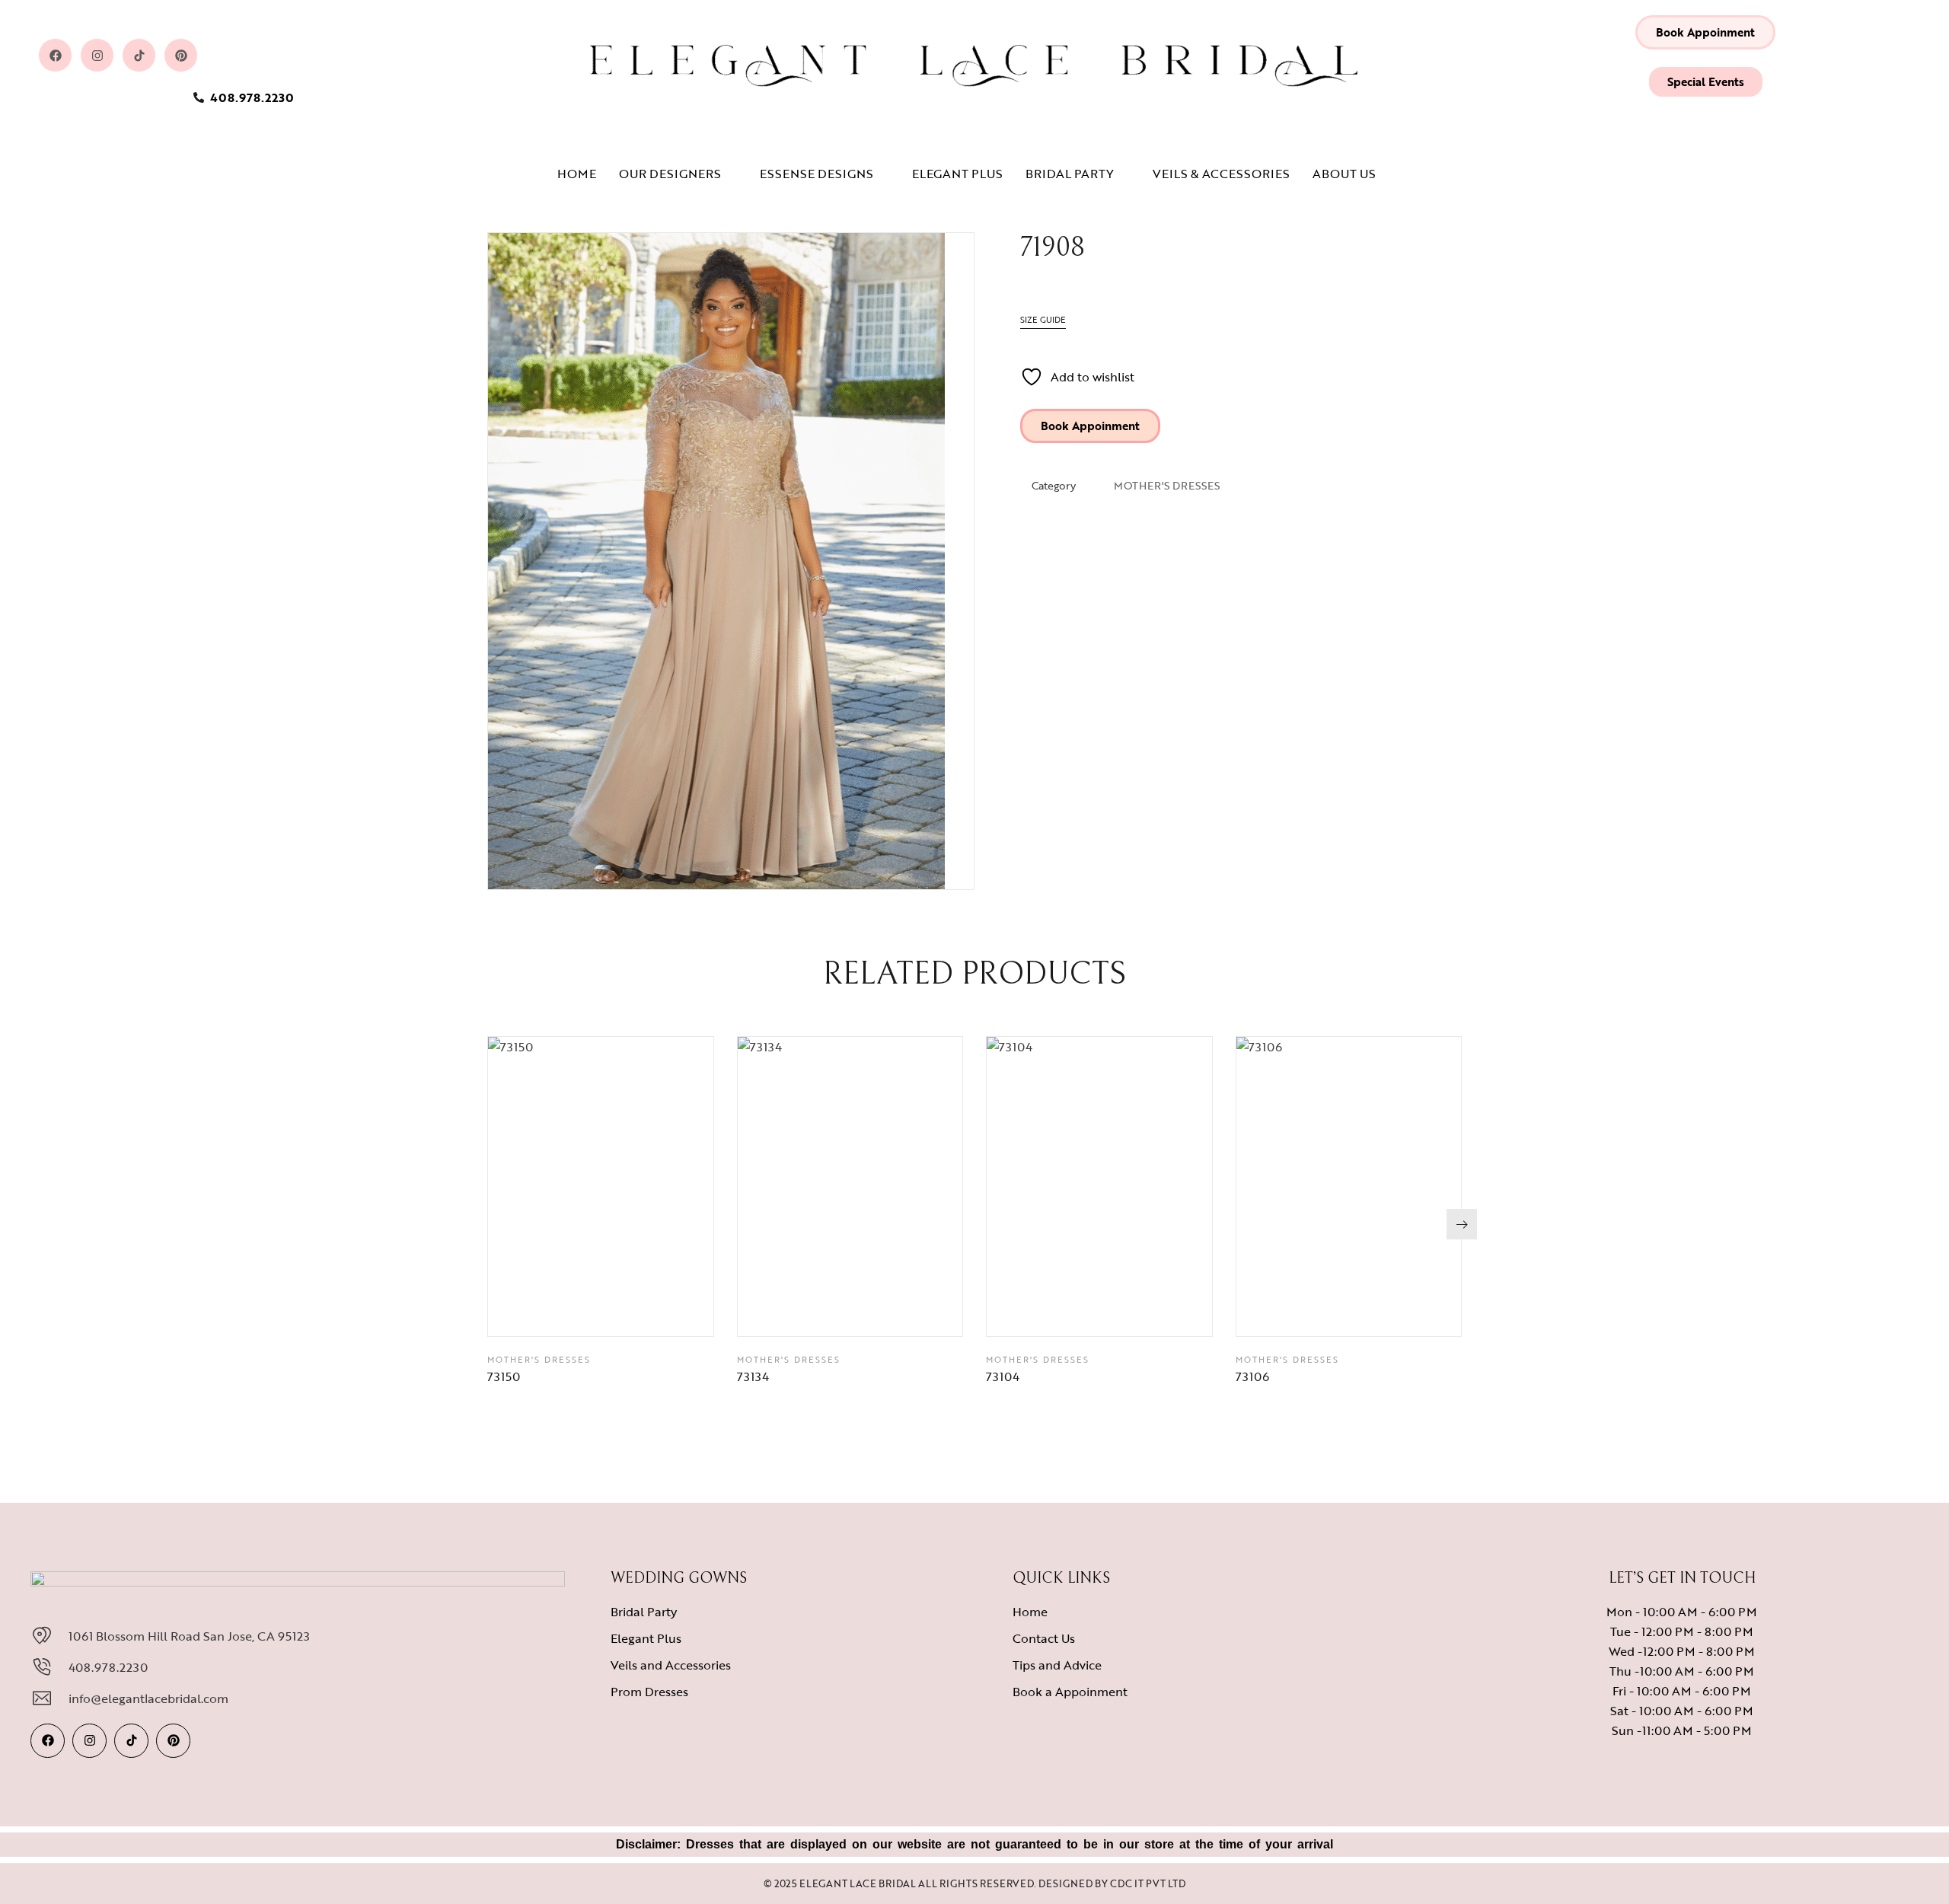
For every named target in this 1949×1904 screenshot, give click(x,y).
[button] (1705, 32)
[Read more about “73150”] (639, 1309)
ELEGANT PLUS (957, 174)
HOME (577, 174)
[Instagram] (97, 55)
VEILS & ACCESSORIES (1221, 174)
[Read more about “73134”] (888, 1309)
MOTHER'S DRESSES (1167, 485)
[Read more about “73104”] (1137, 1309)
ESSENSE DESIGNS (817, 174)
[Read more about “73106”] (1386, 1309)
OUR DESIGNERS (670, 174)
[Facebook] (55, 55)
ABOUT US (1344, 174)
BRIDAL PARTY (1070, 174)
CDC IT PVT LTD (1148, 1883)
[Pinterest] (181, 55)
